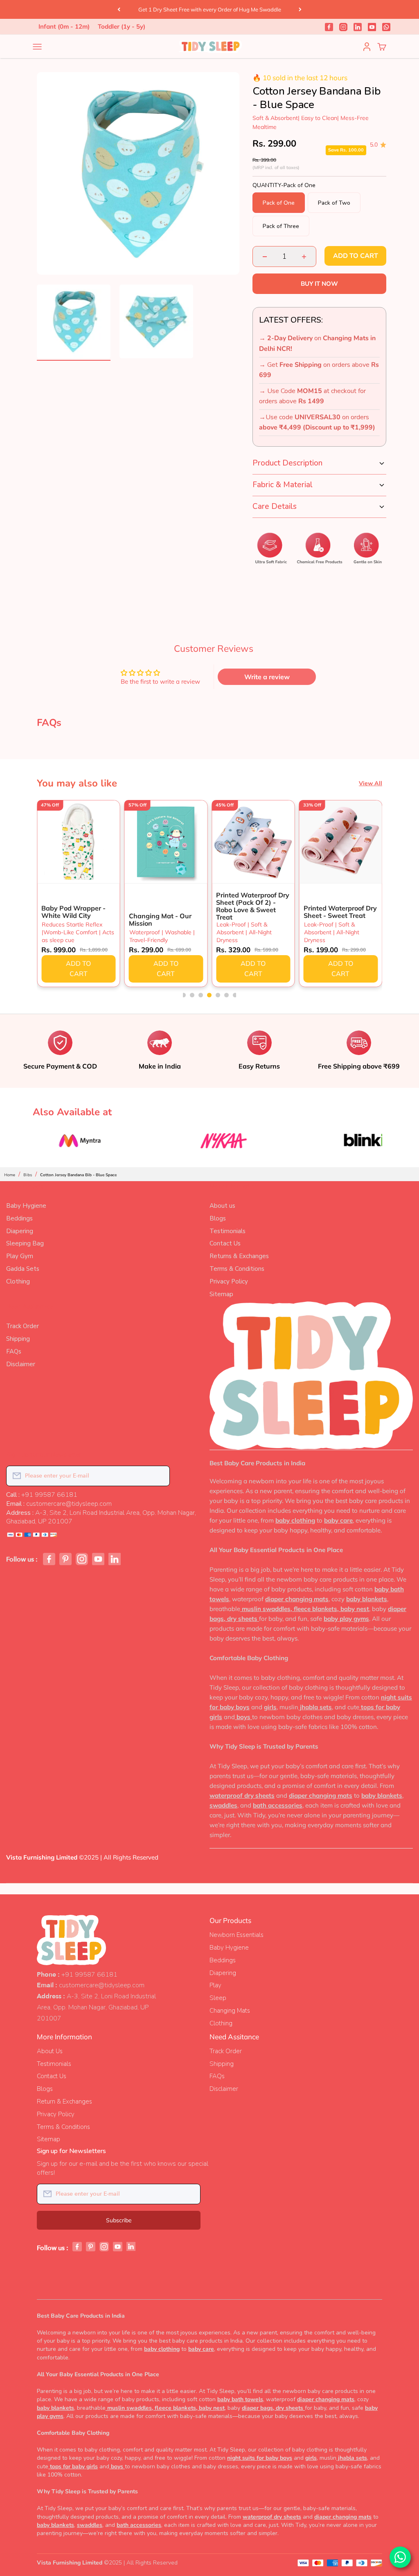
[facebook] (329, 27)
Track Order (23, 1326)
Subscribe (119, 2220)
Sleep (218, 1998)
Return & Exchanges (64, 2101)
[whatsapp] (386, 27)
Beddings (19, 1218)
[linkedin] (358, 27)
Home (10, 1175)
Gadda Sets (23, 1269)
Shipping (18, 1339)
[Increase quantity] (304, 256)
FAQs (14, 1351)
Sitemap (221, 1294)
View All (371, 783)
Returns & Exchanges (239, 1256)
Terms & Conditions (237, 1269)
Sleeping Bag (25, 1243)
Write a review (267, 677)
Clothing (18, 1281)
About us (222, 1206)
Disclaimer (21, 1364)
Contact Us (225, 1243)
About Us (50, 2051)
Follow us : (22, 1559)
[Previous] (119, 9)
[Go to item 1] (74, 323)
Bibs (28, 1175)
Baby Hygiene (26, 1206)
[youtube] (372, 27)
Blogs (218, 1218)
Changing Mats (230, 2011)
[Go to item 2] (156, 323)
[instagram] (343, 27)
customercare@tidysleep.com (102, 1985)
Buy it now (319, 284)
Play (215, 1985)
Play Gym (20, 1256)
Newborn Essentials (237, 1935)
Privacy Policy (229, 1281)
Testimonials (228, 1231)
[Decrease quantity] (265, 256)
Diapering (20, 1231)
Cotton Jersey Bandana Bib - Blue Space (78, 1175)
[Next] (300, 9)
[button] (184, 995)
